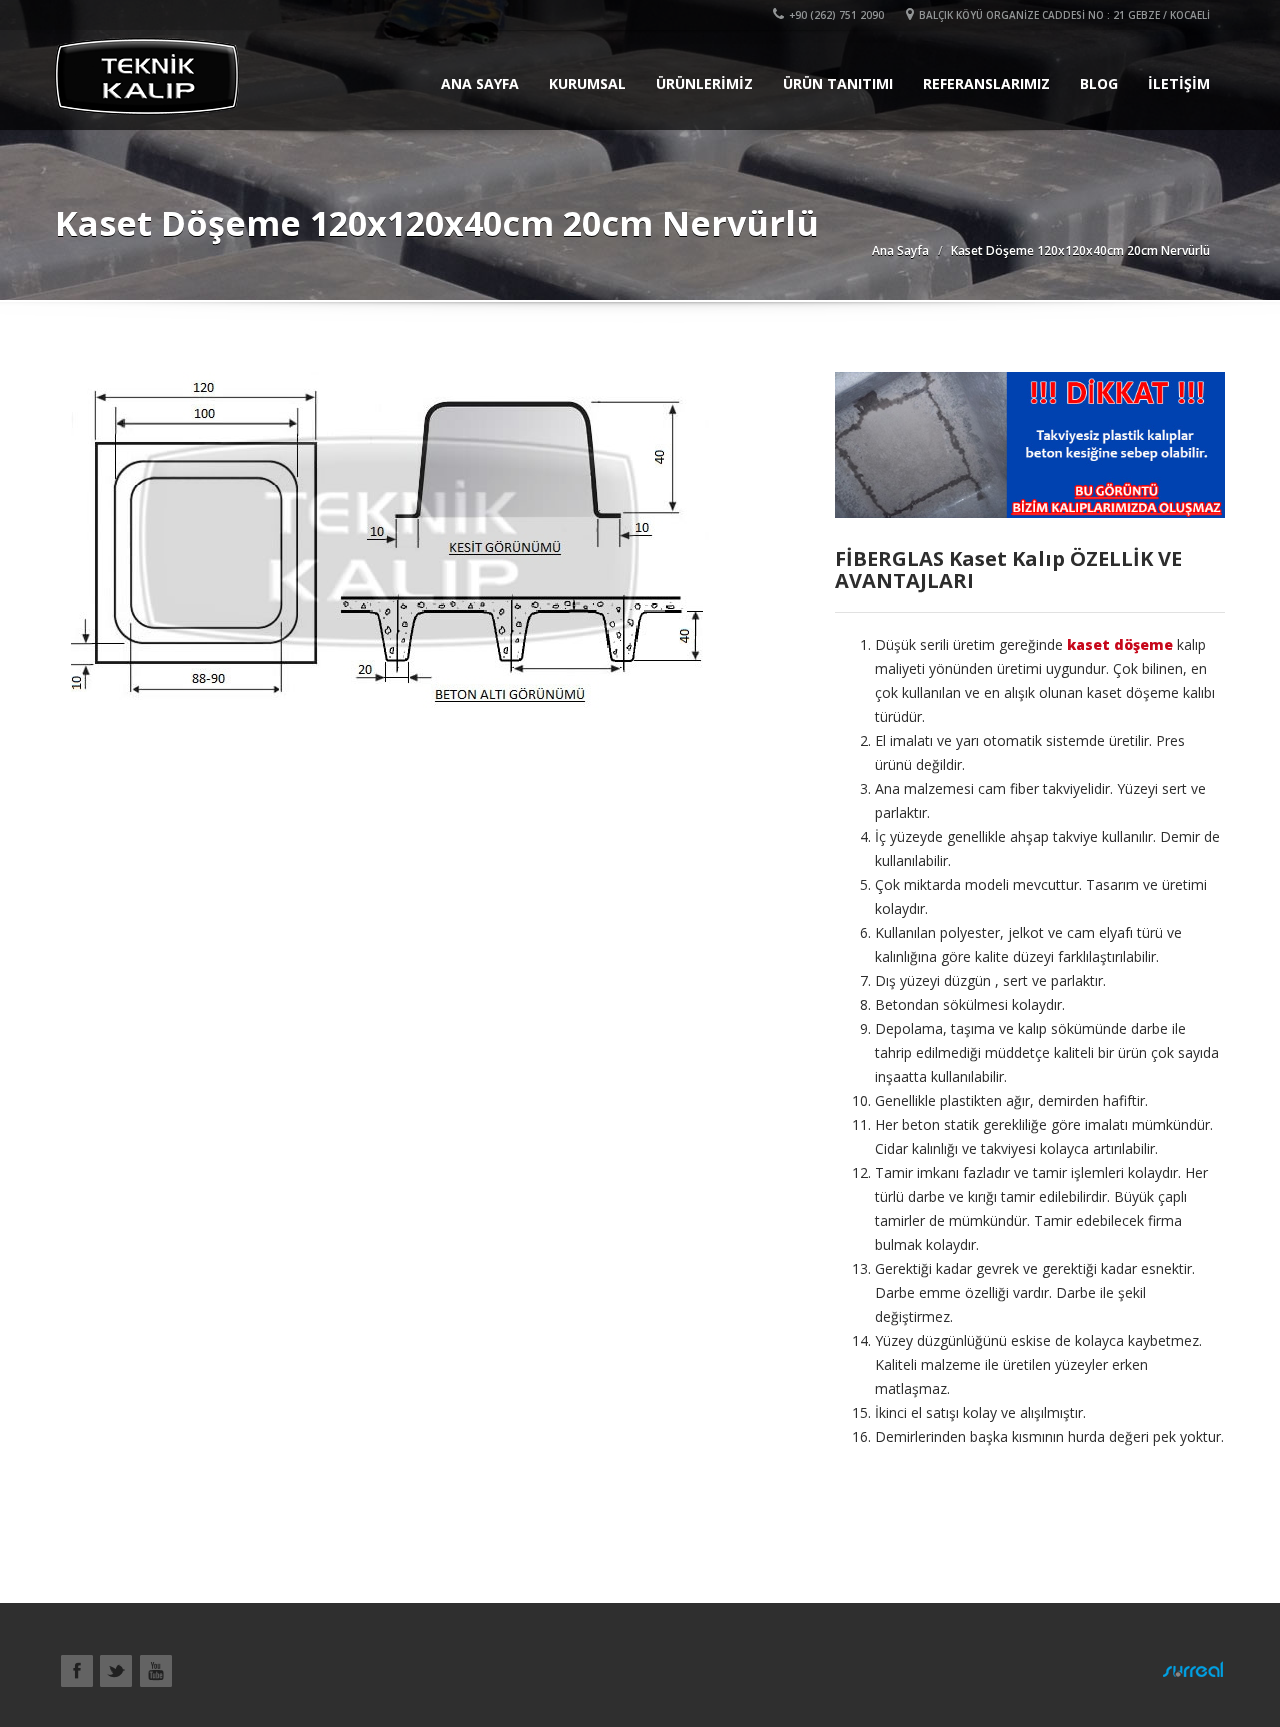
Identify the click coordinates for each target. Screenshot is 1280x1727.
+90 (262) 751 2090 (836, 15)
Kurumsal (587, 83)
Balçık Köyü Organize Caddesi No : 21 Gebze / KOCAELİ (1064, 15)
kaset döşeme (1120, 644)
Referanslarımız (986, 83)
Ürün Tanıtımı (838, 83)
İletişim (1179, 83)
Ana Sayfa (480, 83)
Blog (1099, 83)
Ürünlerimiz (704, 83)
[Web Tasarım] (1193, 1669)
